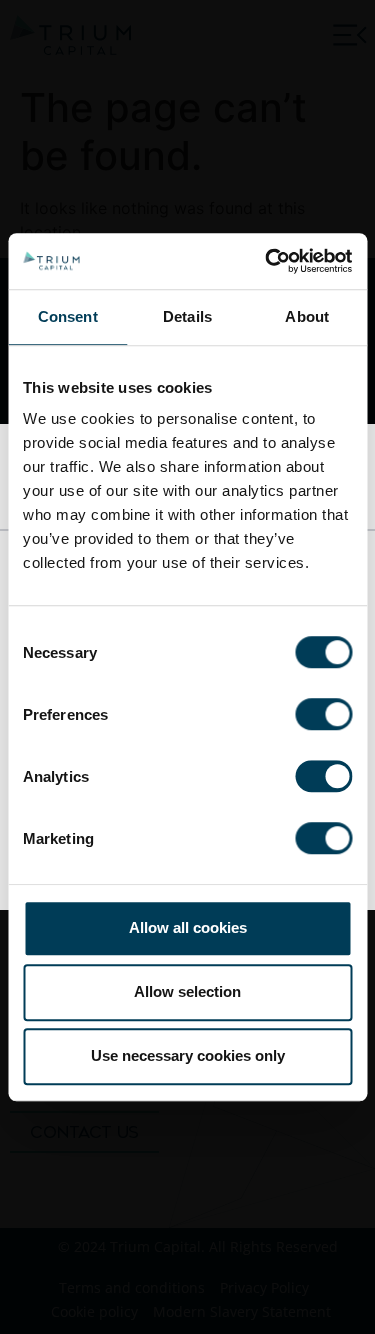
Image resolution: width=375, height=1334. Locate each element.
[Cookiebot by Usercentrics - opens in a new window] (267, 261)
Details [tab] (187, 316)
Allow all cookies (188, 927)
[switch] (323, 714)
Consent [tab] (68, 316)
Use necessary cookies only (188, 1055)
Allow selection (187, 991)
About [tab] (307, 316)
